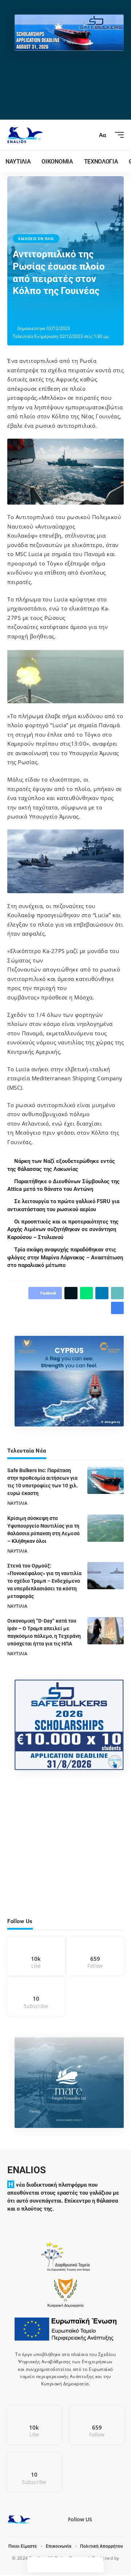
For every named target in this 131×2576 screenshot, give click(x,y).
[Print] (87, 311)
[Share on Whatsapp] (53, 311)
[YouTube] (110, 2521)
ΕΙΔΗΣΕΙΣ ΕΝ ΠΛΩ (36, 239)
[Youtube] (36, 1997)
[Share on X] (41, 311)
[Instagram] (95, 1956)
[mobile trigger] (118, 135)
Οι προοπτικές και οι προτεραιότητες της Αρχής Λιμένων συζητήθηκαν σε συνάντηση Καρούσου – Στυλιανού (63, 1230)
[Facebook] (36, 1956)
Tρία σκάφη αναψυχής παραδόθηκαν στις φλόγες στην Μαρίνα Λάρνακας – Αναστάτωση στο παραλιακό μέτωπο (65, 1258)
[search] (89, 135)
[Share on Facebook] (30, 311)
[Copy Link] (75, 311)
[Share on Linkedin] (64, 311)
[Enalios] (25, 135)
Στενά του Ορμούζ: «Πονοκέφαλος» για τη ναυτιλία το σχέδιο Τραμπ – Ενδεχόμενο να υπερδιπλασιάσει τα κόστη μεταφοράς (44, 1581)
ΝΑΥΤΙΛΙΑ (17, 1503)
